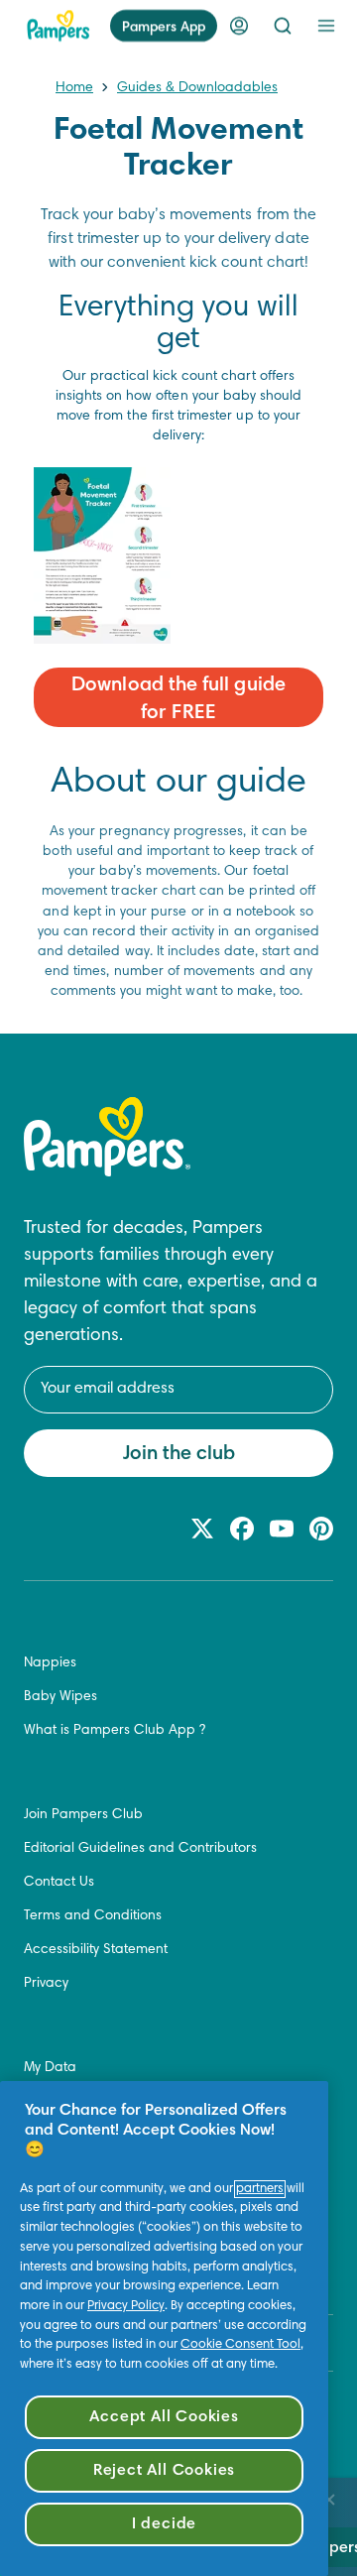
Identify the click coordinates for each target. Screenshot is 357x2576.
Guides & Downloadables (197, 88)
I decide (164, 2524)
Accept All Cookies (164, 2417)
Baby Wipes (60, 1697)
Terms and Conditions (93, 1916)
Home (74, 88)
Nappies (50, 1663)
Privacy (46, 1984)
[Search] (283, 26)
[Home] (59, 26)
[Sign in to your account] (239, 26)
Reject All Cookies (164, 2471)
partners (260, 2189)
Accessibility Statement (96, 1950)
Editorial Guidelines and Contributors (140, 1849)
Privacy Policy (126, 2306)
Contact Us (59, 1883)
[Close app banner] (329, 2500)
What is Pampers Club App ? (115, 1731)
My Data (50, 2068)
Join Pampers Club (83, 1815)
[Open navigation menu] (326, 26)
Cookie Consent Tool (240, 2345)
